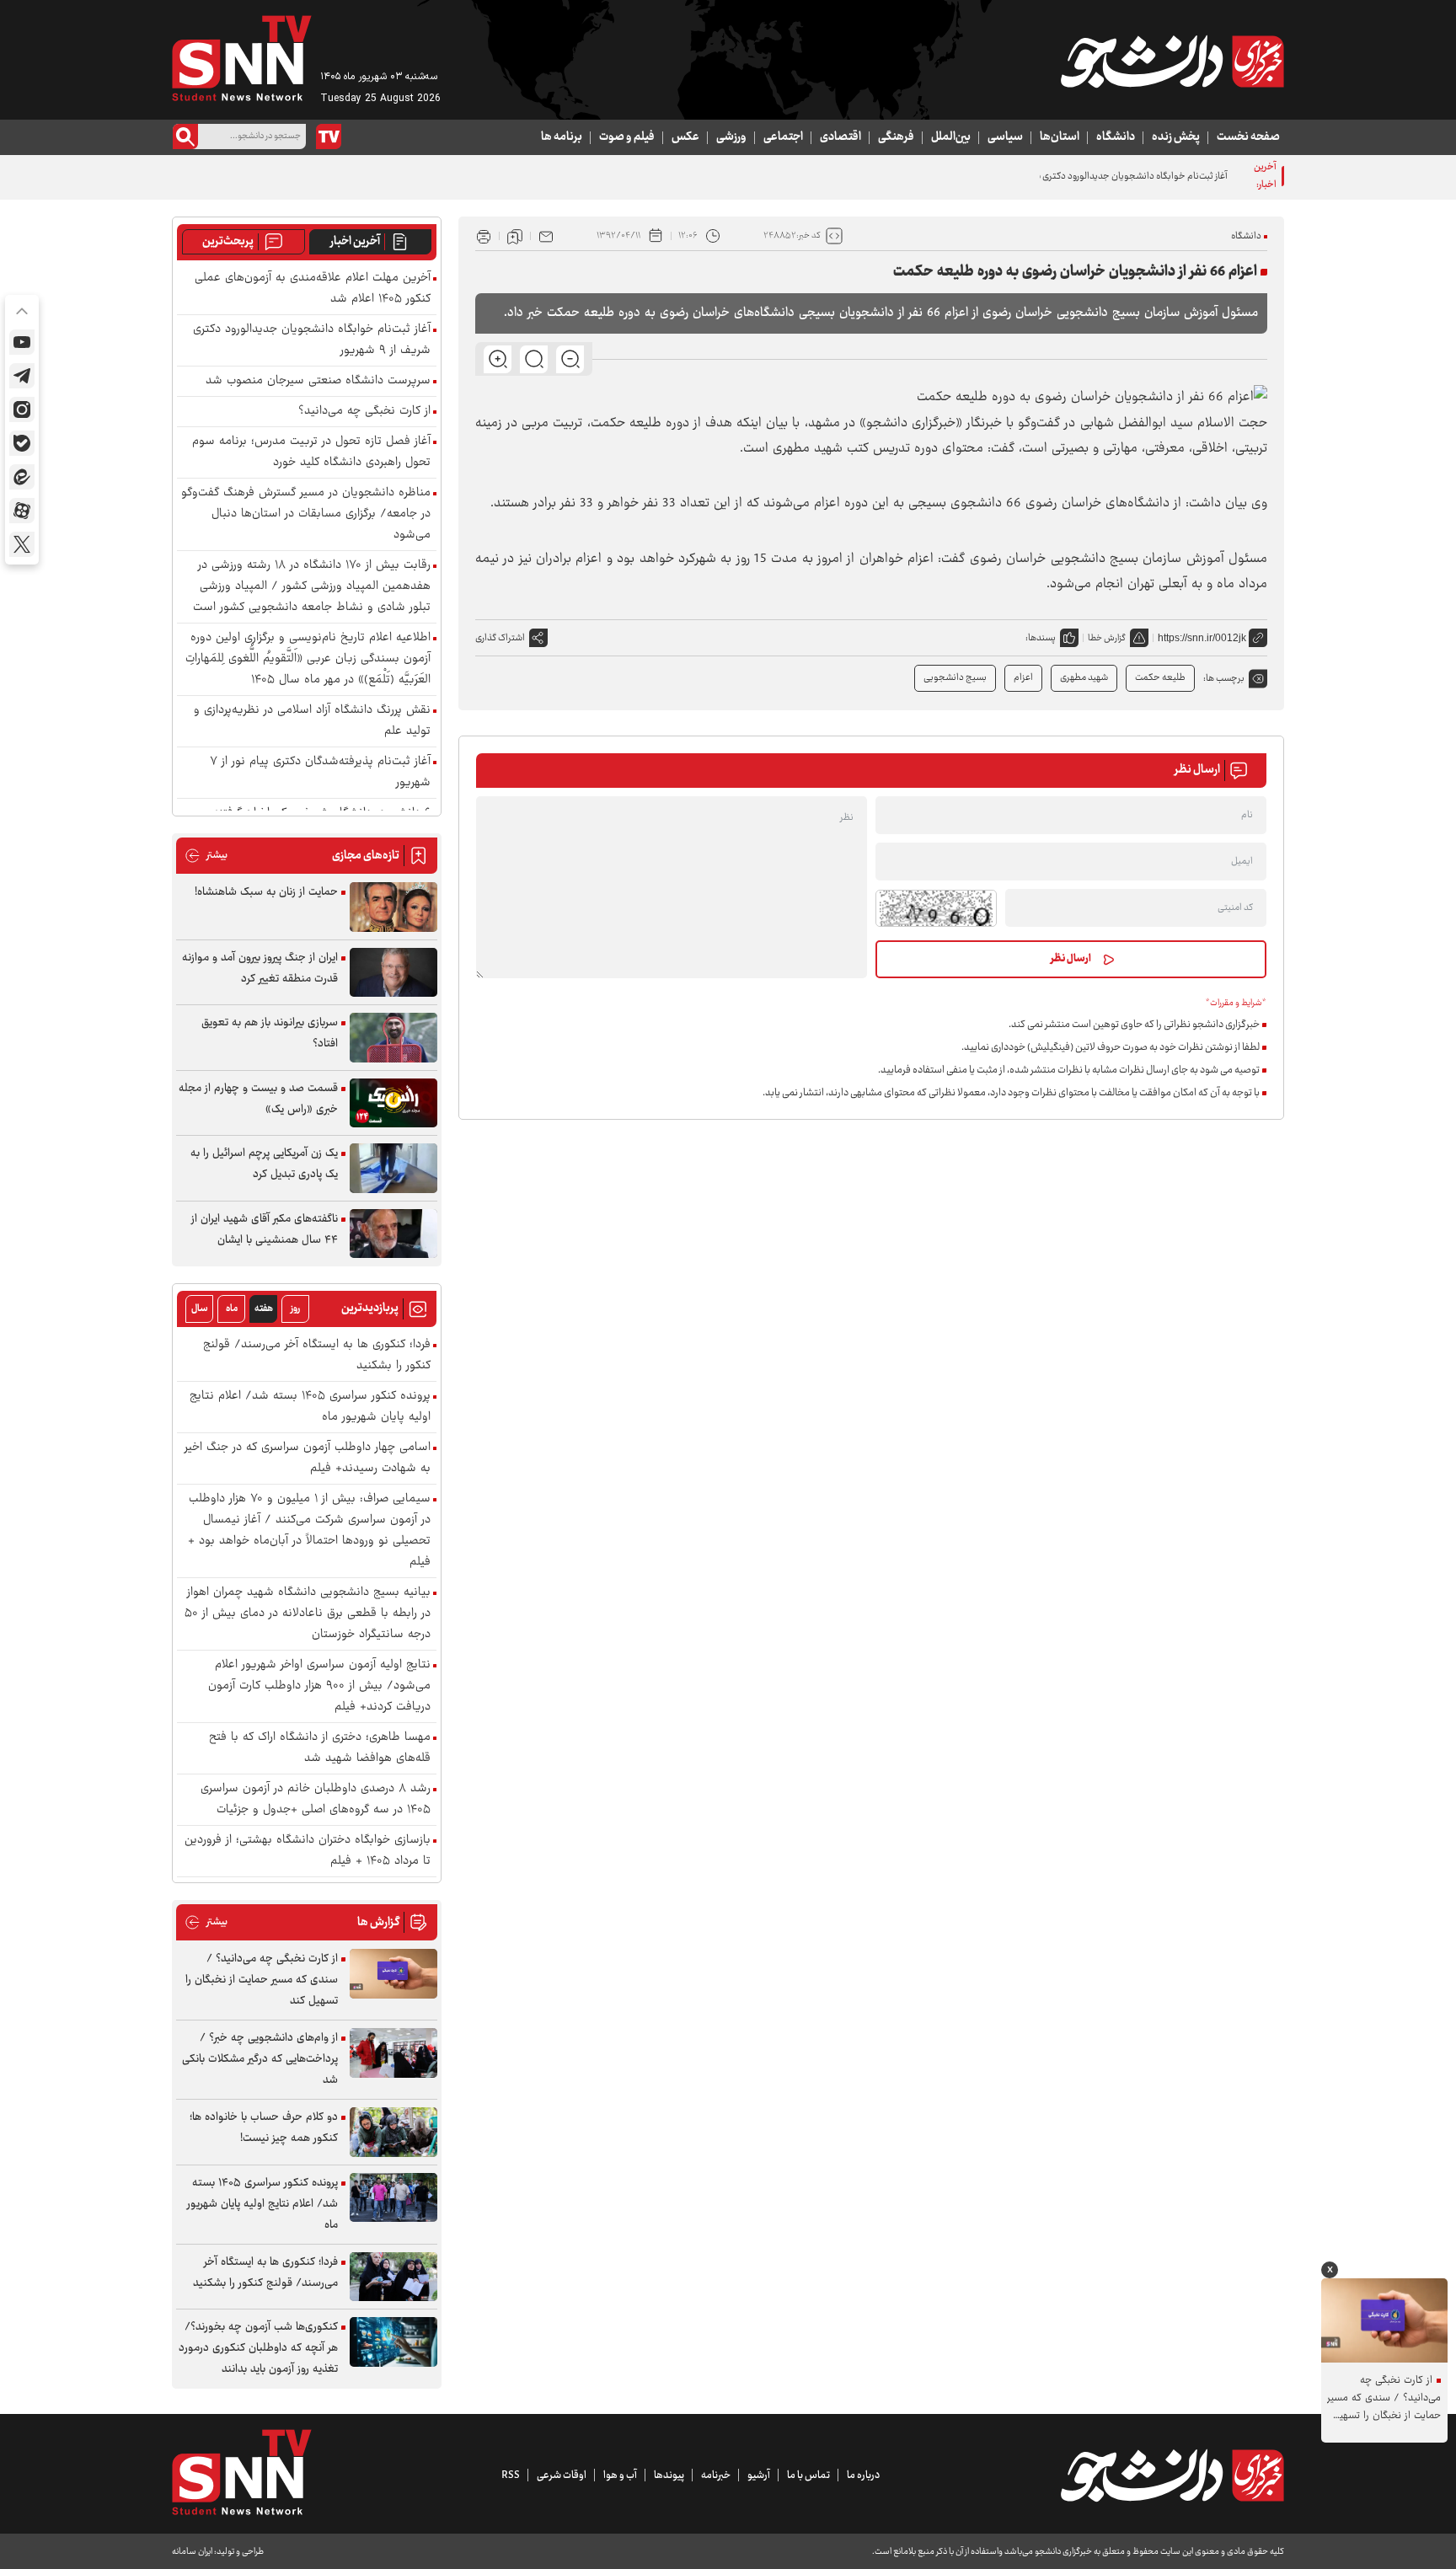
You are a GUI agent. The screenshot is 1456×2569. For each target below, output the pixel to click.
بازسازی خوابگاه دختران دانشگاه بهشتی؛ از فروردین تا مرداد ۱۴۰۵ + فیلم (308, 1851)
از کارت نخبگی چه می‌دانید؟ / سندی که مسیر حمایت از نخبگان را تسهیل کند (262, 1980)
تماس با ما (808, 2475)
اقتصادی (840, 137)
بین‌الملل (951, 137)
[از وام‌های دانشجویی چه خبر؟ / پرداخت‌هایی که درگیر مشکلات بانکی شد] (393, 2053)
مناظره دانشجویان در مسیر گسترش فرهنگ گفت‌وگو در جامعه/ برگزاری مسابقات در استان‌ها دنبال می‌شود (306, 514)
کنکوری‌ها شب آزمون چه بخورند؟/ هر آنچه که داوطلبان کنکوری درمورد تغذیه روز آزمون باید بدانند (258, 2348)
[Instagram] (22, 409)
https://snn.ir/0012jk (1202, 638)
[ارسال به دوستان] (546, 236)
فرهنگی (896, 137)
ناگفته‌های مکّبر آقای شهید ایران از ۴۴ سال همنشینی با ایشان (265, 1230)
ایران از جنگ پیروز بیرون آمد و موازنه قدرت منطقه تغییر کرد (260, 969)
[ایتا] (22, 477)
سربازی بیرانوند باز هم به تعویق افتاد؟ (270, 1033)
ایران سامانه (192, 2552)
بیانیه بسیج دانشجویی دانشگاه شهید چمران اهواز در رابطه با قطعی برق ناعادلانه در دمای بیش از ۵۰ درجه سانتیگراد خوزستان (308, 1614)
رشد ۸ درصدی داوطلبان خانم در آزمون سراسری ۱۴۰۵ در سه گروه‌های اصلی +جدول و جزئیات (316, 1800)
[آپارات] (22, 511)
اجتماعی (783, 137)
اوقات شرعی (562, 2475)
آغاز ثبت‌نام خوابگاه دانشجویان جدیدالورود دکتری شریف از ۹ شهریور (1101, 177)
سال (200, 1309)
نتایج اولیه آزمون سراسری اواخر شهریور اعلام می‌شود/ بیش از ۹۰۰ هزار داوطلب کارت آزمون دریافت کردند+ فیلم (319, 1686)
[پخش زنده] (329, 136)
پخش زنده (1176, 137)
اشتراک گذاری (500, 638)
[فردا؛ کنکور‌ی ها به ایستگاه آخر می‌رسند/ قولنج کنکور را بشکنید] (393, 2277)
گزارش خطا (1107, 638)
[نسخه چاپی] (484, 236)
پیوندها (669, 2475)
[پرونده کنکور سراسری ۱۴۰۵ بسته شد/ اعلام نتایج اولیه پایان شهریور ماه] (393, 2198)
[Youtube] (22, 342)
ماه (232, 1309)
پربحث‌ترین (228, 242)
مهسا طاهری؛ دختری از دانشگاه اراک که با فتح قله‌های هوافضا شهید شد (320, 1748)
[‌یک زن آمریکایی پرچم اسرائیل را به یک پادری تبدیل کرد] (393, 1168)
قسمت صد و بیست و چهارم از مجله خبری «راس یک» (258, 1099)
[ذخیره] (515, 236)
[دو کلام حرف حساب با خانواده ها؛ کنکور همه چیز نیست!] (393, 2132)
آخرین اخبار (355, 242)
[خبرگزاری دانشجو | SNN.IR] (1172, 62)
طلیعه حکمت (1160, 678)
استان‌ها (1060, 137)
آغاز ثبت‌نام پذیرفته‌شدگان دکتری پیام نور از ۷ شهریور (320, 773)
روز (295, 1309)
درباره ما (863, 2475)
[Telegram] (22, 376)
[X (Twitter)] (22, 544)
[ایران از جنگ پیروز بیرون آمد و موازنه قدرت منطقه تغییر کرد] (393, 973)
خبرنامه (716, 2475)
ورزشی (731, 137)
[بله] (22, 443)
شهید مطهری (1084, 678)
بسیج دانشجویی (955, 678)
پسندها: (1041, 638)
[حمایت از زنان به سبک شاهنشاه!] (393, 907)
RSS (511, 2475)
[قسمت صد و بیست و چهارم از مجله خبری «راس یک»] (393, 1103)
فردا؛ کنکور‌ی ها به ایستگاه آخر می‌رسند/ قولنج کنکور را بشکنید (317, 1356)
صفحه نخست (1248, 137)
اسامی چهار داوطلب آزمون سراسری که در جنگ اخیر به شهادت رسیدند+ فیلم (308, 1458)
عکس (685, 137)
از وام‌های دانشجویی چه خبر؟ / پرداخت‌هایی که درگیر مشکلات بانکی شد (260, 2059)
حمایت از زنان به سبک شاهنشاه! (266, 892)
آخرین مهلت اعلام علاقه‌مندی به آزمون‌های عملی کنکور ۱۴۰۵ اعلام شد (313, 289)
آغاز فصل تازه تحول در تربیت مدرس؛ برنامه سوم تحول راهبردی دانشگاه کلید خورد (311, 452)
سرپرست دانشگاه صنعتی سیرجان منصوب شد (318, 381)
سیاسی (1005, 137)
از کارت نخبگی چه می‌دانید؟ (364, 412)
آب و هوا (620, 2475)
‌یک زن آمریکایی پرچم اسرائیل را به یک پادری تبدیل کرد (264, 1164)
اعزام (1023, 678)
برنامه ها (562, 137)
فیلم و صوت (627, 137)
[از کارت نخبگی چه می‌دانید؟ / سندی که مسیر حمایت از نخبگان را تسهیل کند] (393, 1974)
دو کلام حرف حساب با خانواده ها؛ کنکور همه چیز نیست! (264, 2128)
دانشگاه (1116, 137)
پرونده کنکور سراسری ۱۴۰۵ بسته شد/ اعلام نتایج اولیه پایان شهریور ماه (310, 1407)
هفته (264, 1309)
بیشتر (206, 856)
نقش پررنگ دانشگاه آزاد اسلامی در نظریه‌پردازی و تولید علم (312, 721)
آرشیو (759, 2475)
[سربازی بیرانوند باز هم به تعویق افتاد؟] (393, 1038)
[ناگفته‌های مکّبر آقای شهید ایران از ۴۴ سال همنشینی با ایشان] (393, 1234)
